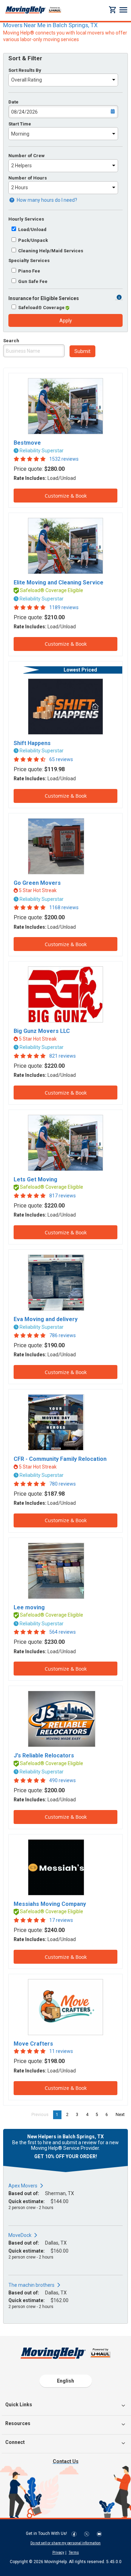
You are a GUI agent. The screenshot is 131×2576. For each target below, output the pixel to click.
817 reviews (63, 1196)
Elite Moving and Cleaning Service (59, 582)
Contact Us (66, 2461)
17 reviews (61, 1920)
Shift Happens (32, 743)
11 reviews (61, 2051)
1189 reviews (64, 607)
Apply (66, 321)
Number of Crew (27, 156)
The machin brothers (31, 2285)
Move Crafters (33, 2044)
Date (13, 102)
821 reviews (63, 1056)
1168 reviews (64, 907)
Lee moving (29, 1607)
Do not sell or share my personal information (65, 2543)
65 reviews (61, 759)
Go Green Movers (37, 883)
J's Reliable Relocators (44, 1755)
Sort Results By (25, 70)
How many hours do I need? (46, 200)
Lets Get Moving (35, 1179)
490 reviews (63, 1780)
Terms (74, 2552)
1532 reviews (64, 459)
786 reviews (63, 1335)
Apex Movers (23, 2186)
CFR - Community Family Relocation (60, 1459)
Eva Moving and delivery (46, 1319)
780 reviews (63, 1484)
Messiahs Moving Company (50, 1904)
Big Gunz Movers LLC (42, 1031)
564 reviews (63, 1632)
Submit (82, 351)
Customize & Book (66, 496)
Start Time (20, 124)
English (65, 2381)
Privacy (58, 2552)
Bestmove (27, 443)
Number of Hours (28, 178)
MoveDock (20, 2235)
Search (11, 341)
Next (122, 2115)
